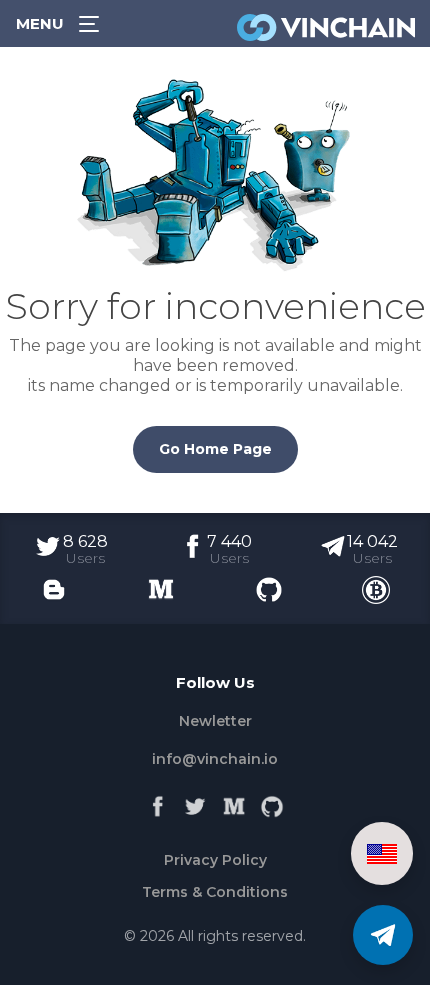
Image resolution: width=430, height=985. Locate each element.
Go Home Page (215, 449)
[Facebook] (158, 802)
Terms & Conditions (215, 892)
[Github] (272, 802)
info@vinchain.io (215, 759)
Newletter (215, 721)
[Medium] (234, 802)
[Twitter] (196, 802)
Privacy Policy (215, 860)
